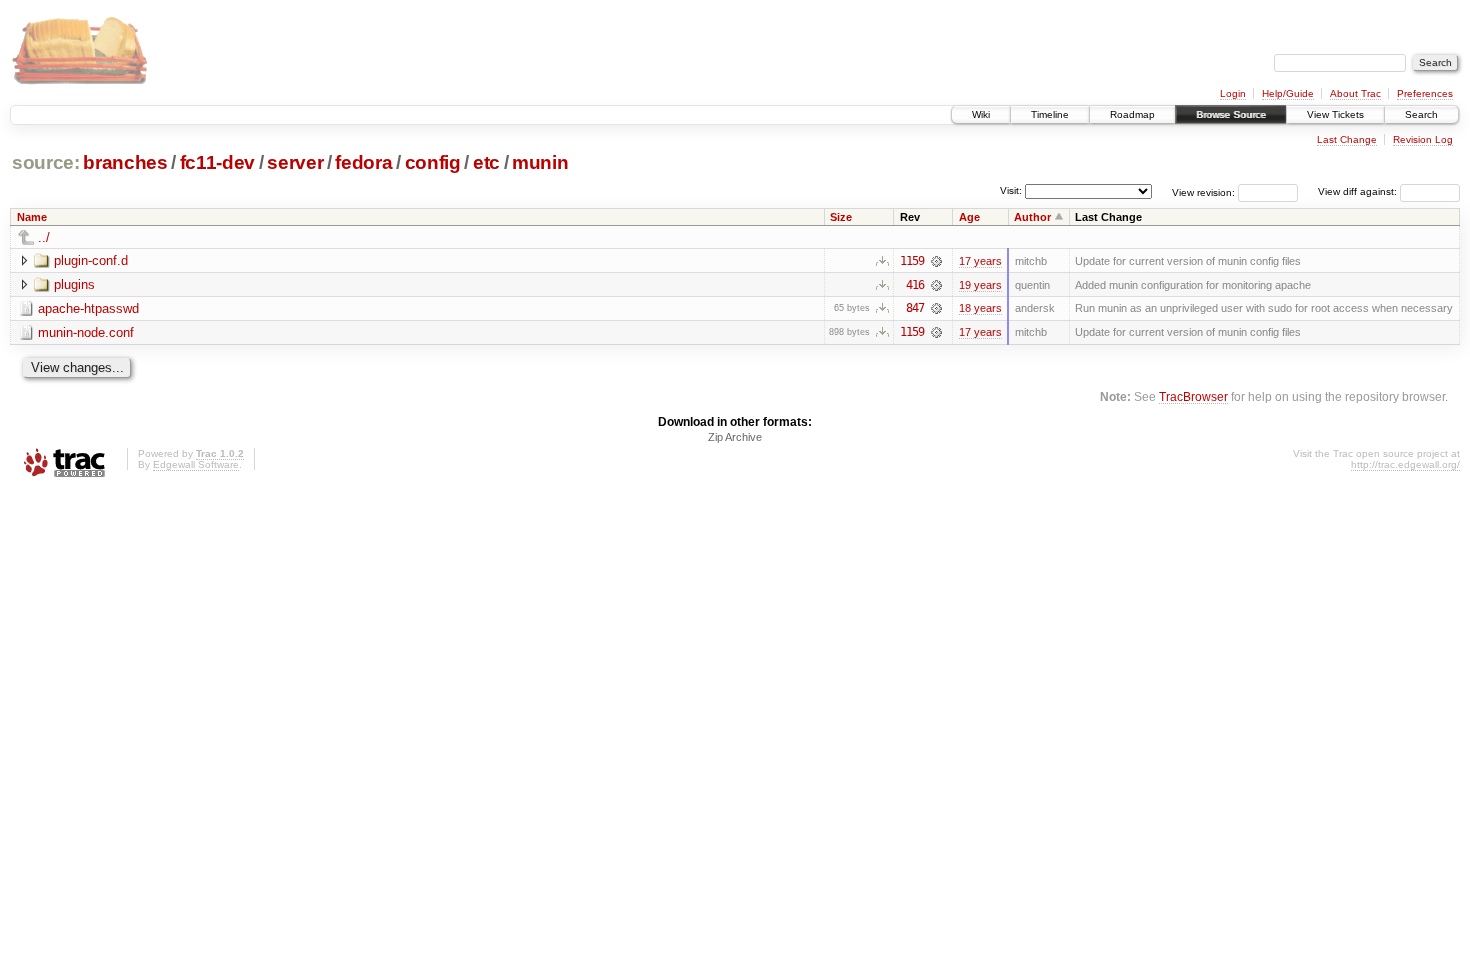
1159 (912, 261)
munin (540, 162)
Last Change (1347, 139)
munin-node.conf (86, 332)
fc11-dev (217, 162)
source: (46, 162)
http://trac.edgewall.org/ (1405, 464)
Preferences (1425, 93)
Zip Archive (735, 437)
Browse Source (1231, 114)
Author (1032, 217)
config (433, 162)
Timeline (1050, 114)
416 (915, 285)
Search (1421, 114)
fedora (363, 162)
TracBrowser (1193, 396)
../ (44, 237)
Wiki (981, 114)
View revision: (1203, 191)
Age (969, 217)
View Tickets (1335, 114)
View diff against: (1359, 191)
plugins (74, 284)
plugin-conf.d (91, 260)
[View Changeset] (936, 261)
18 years (980, 308)
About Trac (1355, 93)
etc (486, 162)
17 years (980, 261)
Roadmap (1132, 114)
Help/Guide (1288, 93)
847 (915, 308)
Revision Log (1423, 139)
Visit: (1011, 190)
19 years (980, 285)
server (295, 162)
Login (1233, 93)
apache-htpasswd (88, 308)
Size (841, 217)
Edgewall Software (196, 464)
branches (125, 162)
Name (32, 217)
